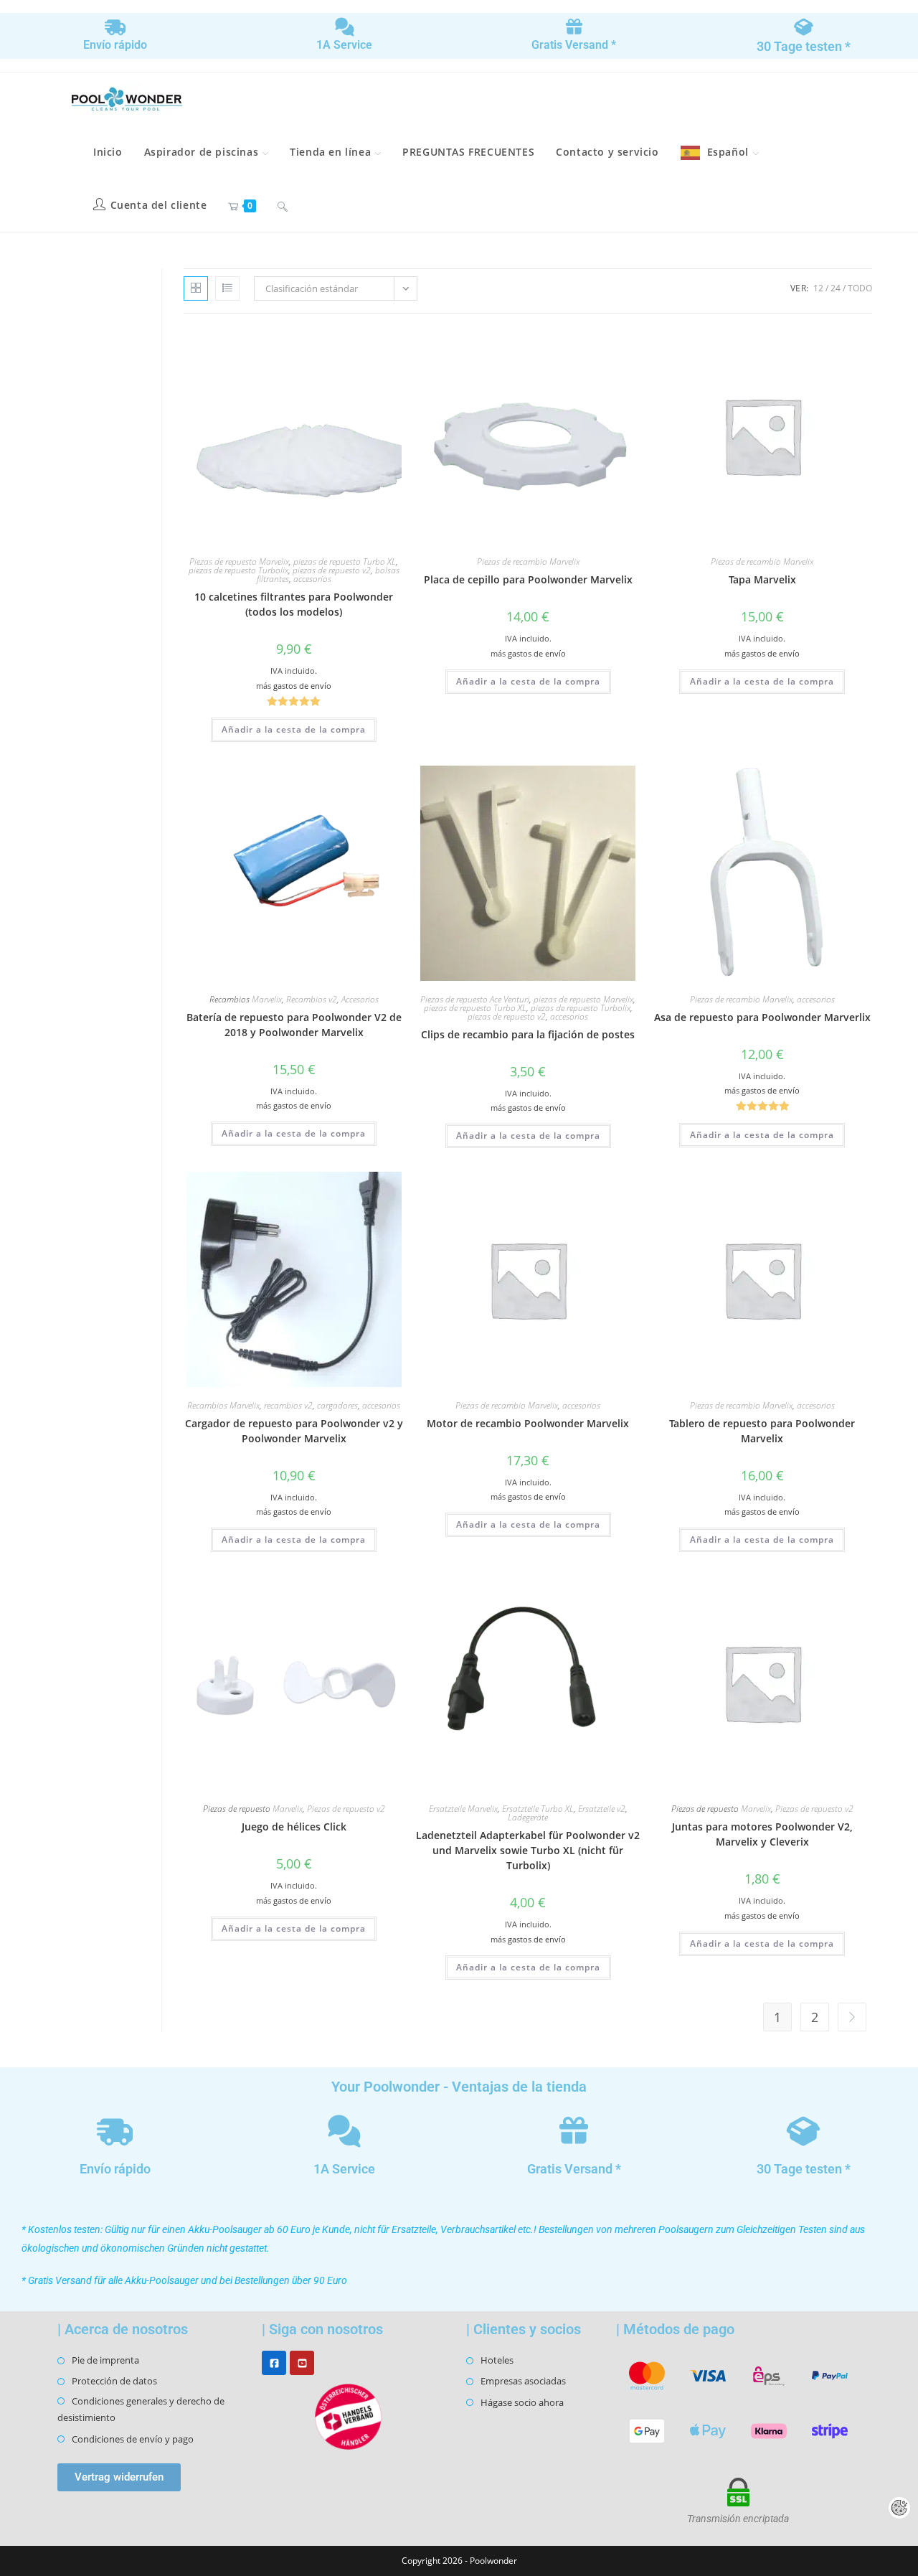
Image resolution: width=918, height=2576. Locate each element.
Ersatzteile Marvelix (463, 1809)
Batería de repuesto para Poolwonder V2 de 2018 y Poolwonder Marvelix (294, 1025)
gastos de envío (302, 686)
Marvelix (267, 999)
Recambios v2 (312, 999)
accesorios (312, 579)
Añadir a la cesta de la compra (294, 729)
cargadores (337, 1405)
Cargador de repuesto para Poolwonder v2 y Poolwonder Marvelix (294, 1431)
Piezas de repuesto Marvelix (239, 561)
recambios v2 (288, 1405)
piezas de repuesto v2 (332, 570)
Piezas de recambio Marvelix (528, 561)
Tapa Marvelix (762, 579)
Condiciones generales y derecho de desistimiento (141, 2409)
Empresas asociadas (523, 2381)
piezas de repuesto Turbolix (238, 570)
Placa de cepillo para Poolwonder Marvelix (528, 579)
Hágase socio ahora (522, 2402)
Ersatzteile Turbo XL (538, 1809)
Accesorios (360, 999)
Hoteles (497, 2360)
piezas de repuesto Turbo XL (345, 561)
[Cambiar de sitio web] (283, 205)
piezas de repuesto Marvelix (583, 999)
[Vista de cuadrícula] (196, 288)
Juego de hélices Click (294, 1827)
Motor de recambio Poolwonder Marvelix (528, 1423)
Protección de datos (114, 2381)
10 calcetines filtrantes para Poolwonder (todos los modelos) (294, 604)
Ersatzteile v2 (602, 1809)
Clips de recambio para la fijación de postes (528, 1034)
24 (836, 288)
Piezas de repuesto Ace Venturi (475, 999)
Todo (860, 288)
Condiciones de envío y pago (133, 2439)
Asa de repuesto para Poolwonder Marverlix (762, 1017)
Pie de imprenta (105, 2360)
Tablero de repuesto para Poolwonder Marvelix (762, 1431)
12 (818, 288)
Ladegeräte (528, 1817)
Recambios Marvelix (223, 1405)
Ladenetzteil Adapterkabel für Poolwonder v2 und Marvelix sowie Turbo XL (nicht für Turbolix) (528, 1850)
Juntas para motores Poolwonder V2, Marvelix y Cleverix (762, 1834)
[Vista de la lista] (227, 288)
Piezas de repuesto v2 (346, 1809)
